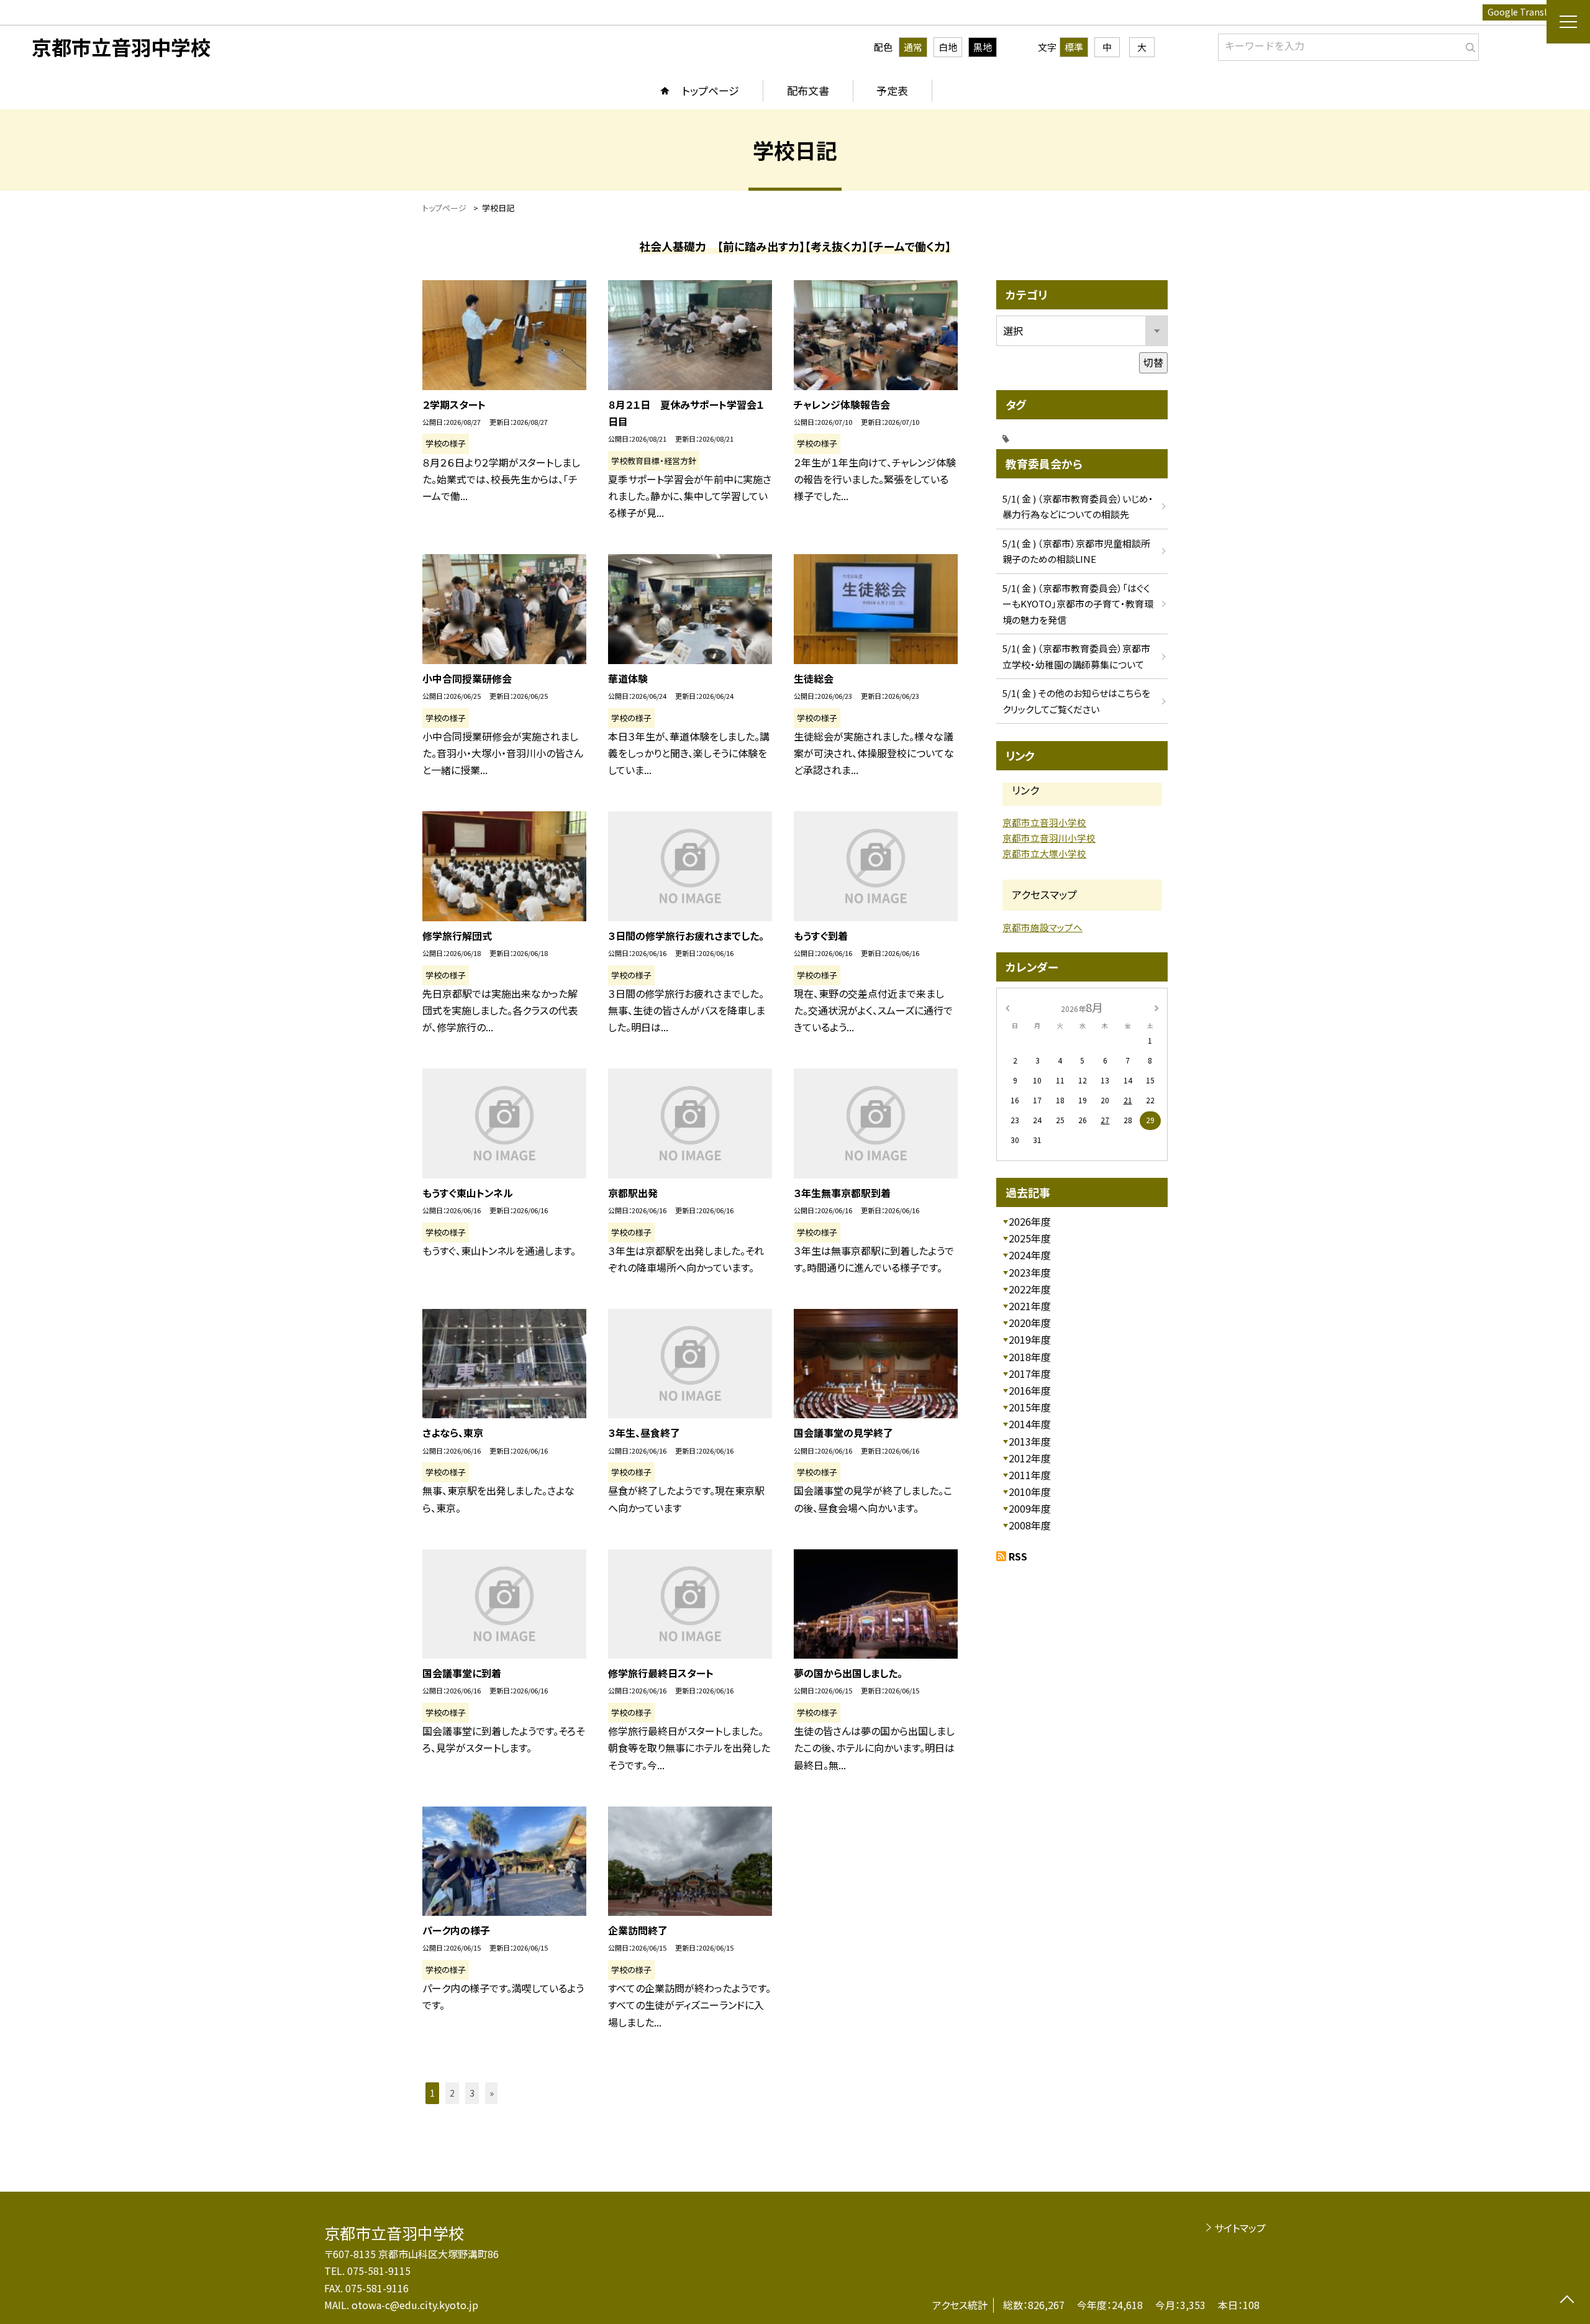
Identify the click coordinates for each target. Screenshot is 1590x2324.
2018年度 (1030, 1357)
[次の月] (1156, 1007)
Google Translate (1524, 12)
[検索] (1468, 45)
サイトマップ (1240, 2228)
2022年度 (1030, 1289)
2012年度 (1030, 1458)
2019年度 (1030, 1339)
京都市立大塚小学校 (1044, 853)
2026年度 (1030, 1221)
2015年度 (1030, 1407)
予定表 (892, 90)
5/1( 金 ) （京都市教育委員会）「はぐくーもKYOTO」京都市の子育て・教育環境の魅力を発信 (1078, 604)
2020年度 (1030, 1323)
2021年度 (1030, 1306)
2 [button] (452, 2093)
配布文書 (808, 90)
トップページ (711, 90)
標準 (1074, 47)
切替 (1153, 362)
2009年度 (1030, 1508)
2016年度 (1030, 1390)
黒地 (983, 47)
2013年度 (1030, 1441)
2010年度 (1030, 1492)
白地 (948, 47)
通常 (913, 47)
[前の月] (1007, 1007)
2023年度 (1030, 1272)
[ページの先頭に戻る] (1567, 2301)
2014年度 (1030, 1424)
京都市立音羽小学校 (1044, 822)
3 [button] (472, 2093)
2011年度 (1030, 1475)
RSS (1018, 1556)
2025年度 (1030, 1238)
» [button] (492, 2093)
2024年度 (1030, 1255)
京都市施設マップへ (1043, 927)
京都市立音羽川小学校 (1049, 838)
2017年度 (1030, 1374)
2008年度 (1030, 1525)
